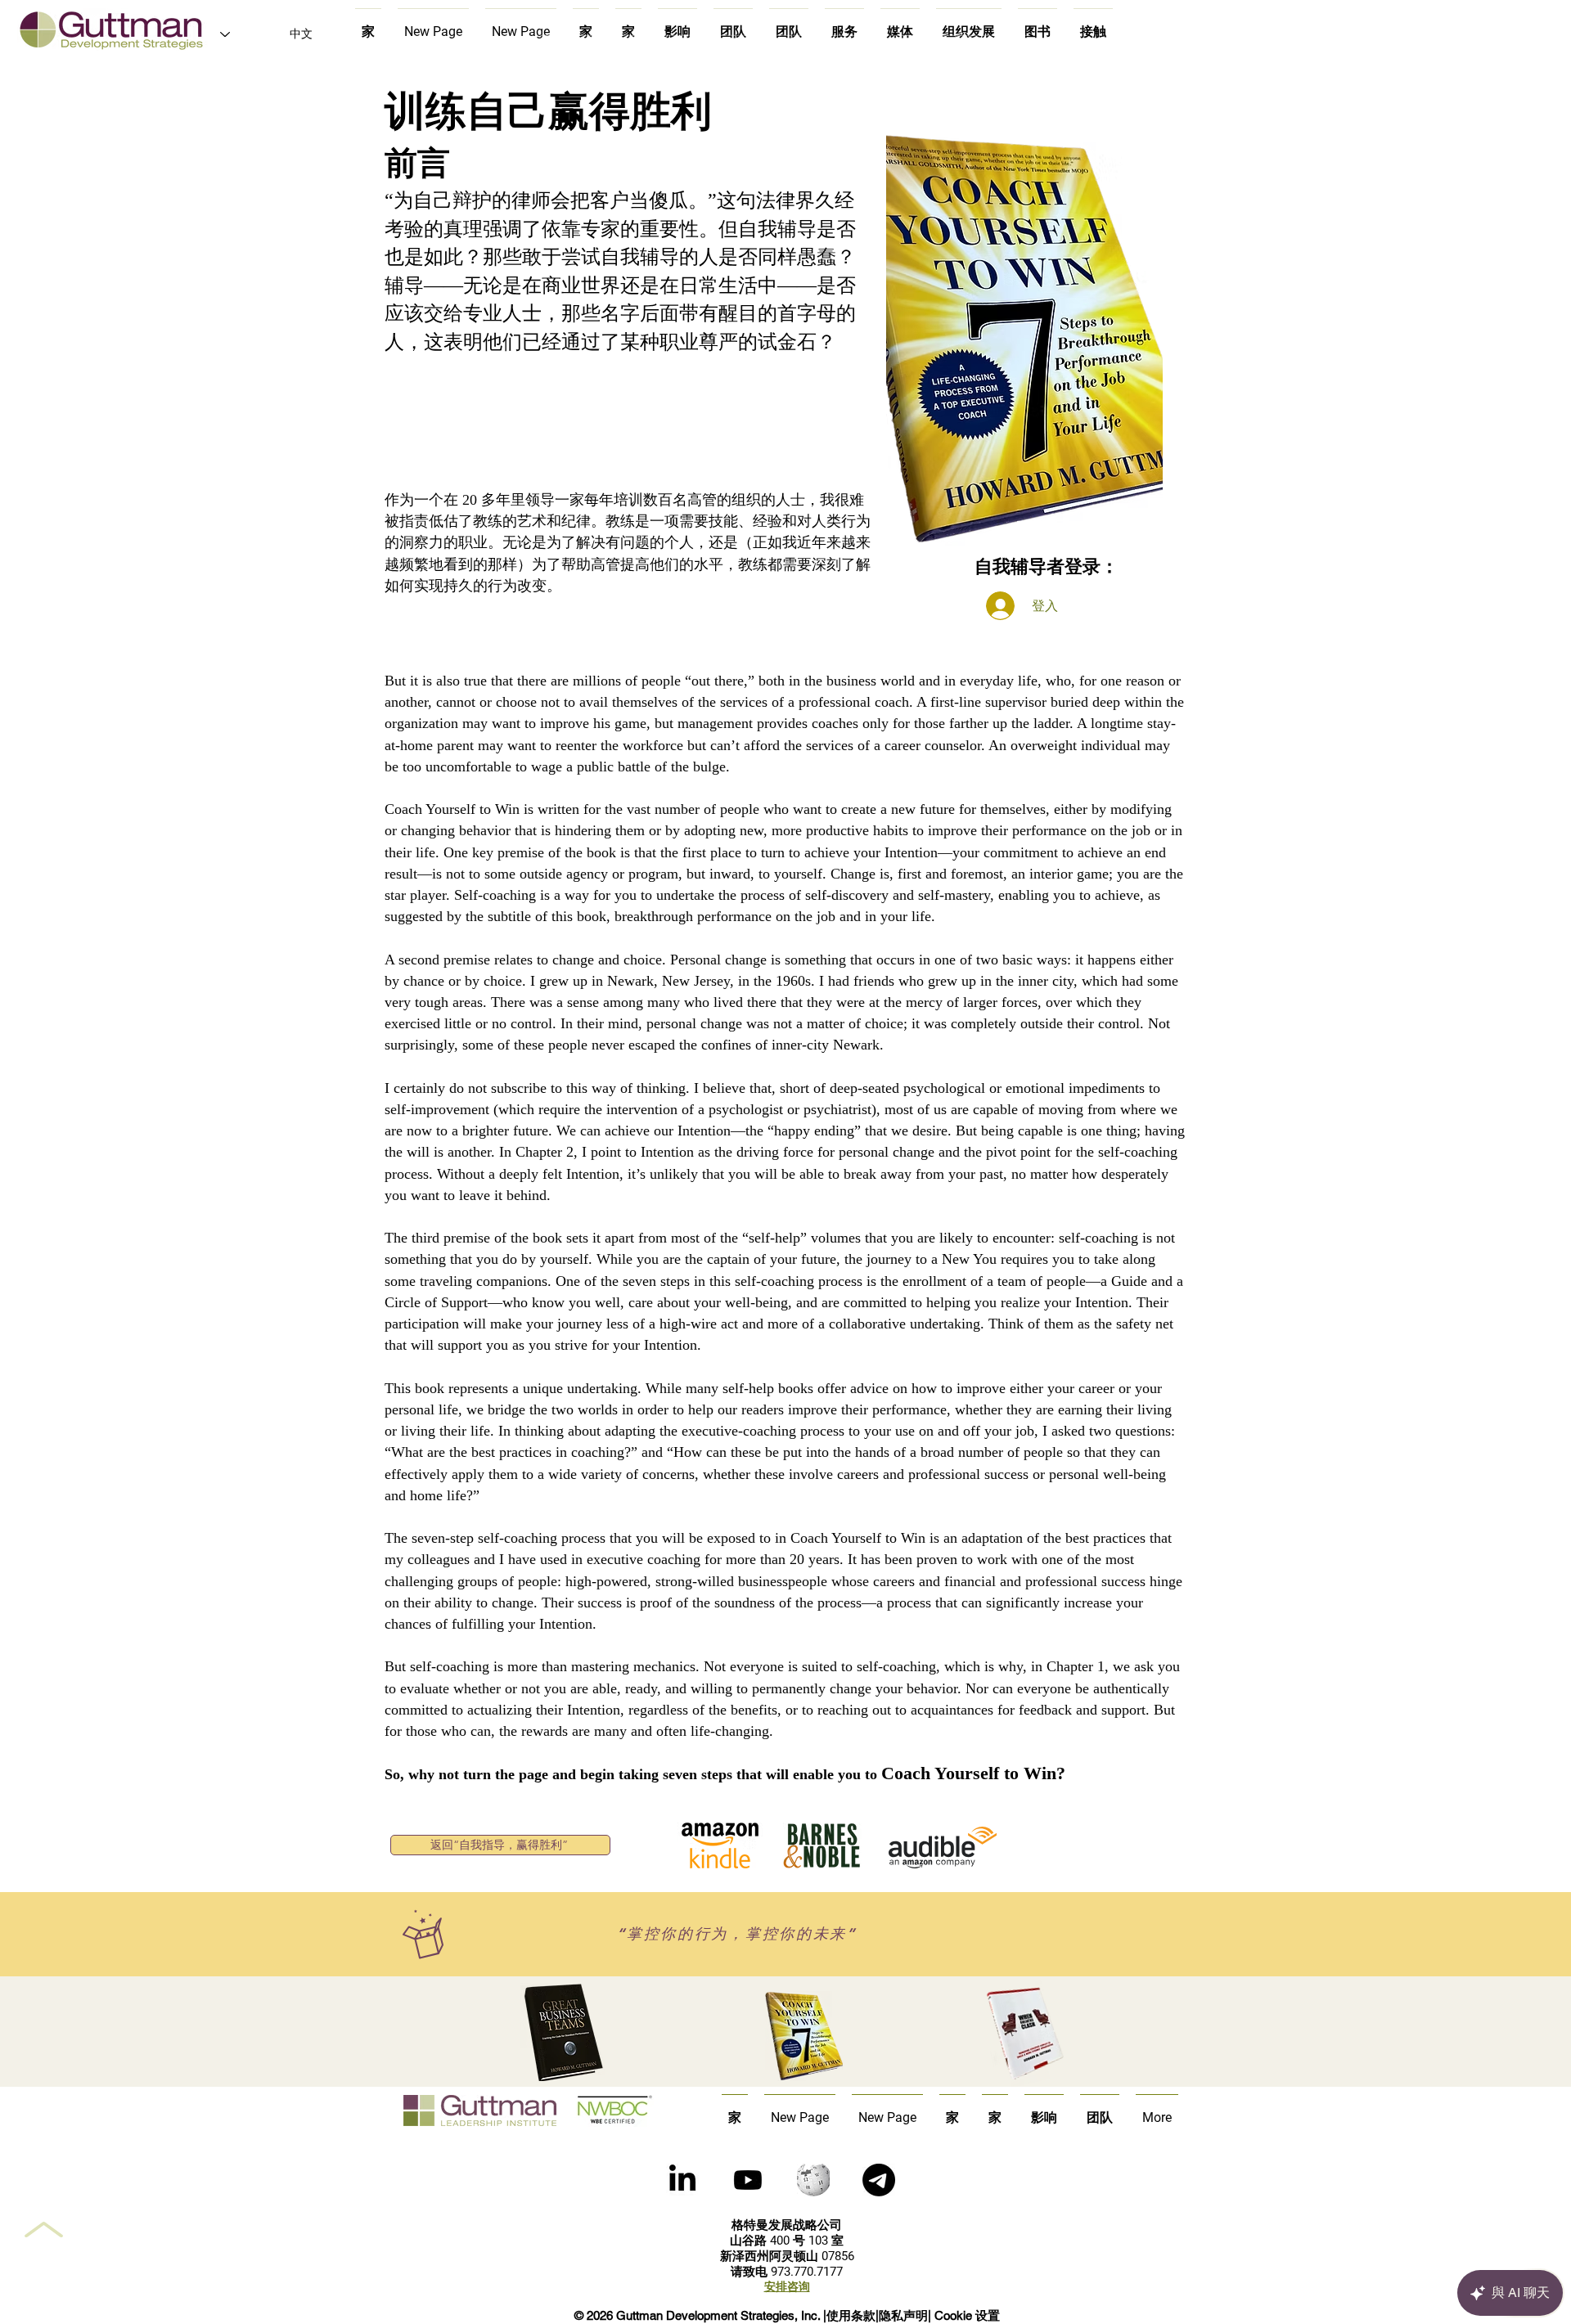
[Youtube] (748, 2180)
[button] (879, 2180)
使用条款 (851, 2315)
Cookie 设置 (967, 2315)
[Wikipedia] (813, 2180)
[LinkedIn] (682, 2180)
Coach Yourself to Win (969, 1773)
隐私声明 (903, 2315)
